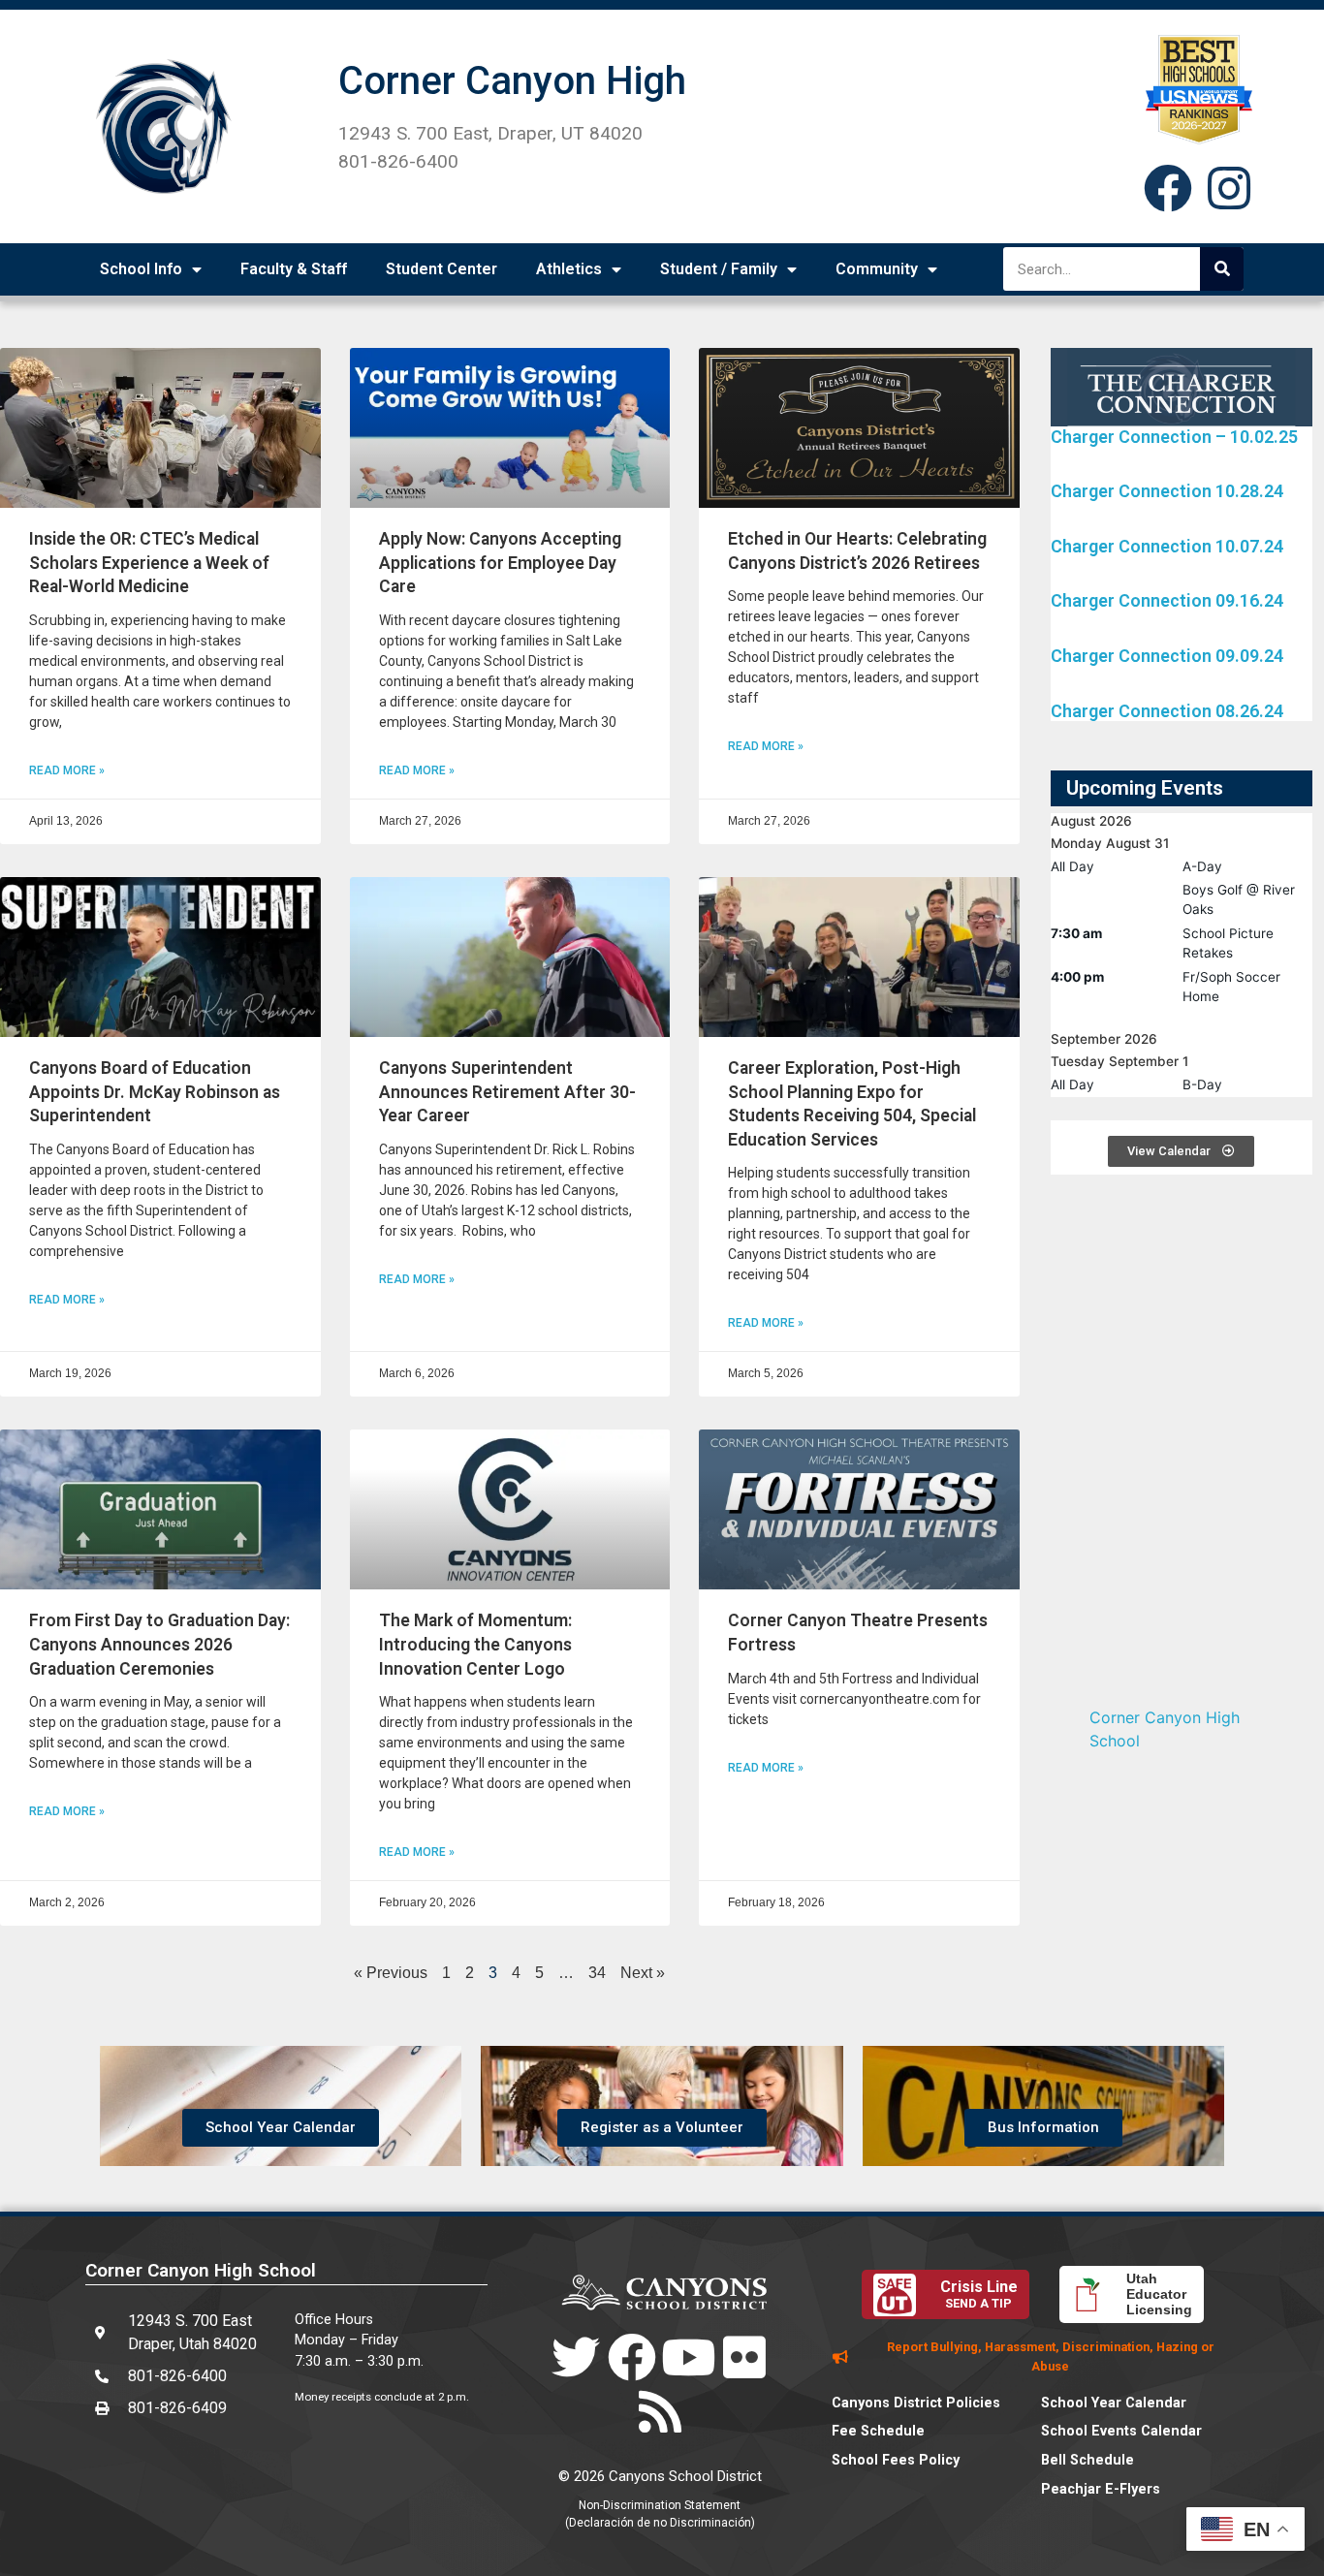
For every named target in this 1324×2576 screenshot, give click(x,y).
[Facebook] (1168, 188)
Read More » (67, 770)
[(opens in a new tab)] (160, 428)
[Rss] (660, 2411)
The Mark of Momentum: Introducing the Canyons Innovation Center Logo (475, 1644)
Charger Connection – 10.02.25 (1174, 437)
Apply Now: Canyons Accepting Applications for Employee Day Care (500, 563)
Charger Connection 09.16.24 (1167, 600)
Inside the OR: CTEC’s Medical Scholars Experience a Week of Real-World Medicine (149, 563)
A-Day (1202, 866)
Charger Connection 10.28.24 (1167, 491)
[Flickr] (744, 2357)
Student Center (441, 269)
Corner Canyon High (512, 81)
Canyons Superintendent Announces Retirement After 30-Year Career (507, 1092)
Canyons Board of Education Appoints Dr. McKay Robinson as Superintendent (155, 1092)
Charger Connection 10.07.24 (1167, 546)
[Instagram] (1229, 188)
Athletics (569, 269)
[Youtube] (688, 2357)
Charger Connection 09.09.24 (1167, 656)
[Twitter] (576, 2357)
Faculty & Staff (294, 269)
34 (597, 1973)
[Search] (1222, 269)
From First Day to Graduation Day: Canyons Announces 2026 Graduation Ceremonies (159, 1644)
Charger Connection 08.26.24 (1167, 711)
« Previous (391, 1973)
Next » (643, 1973)
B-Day (1202, 1084)
